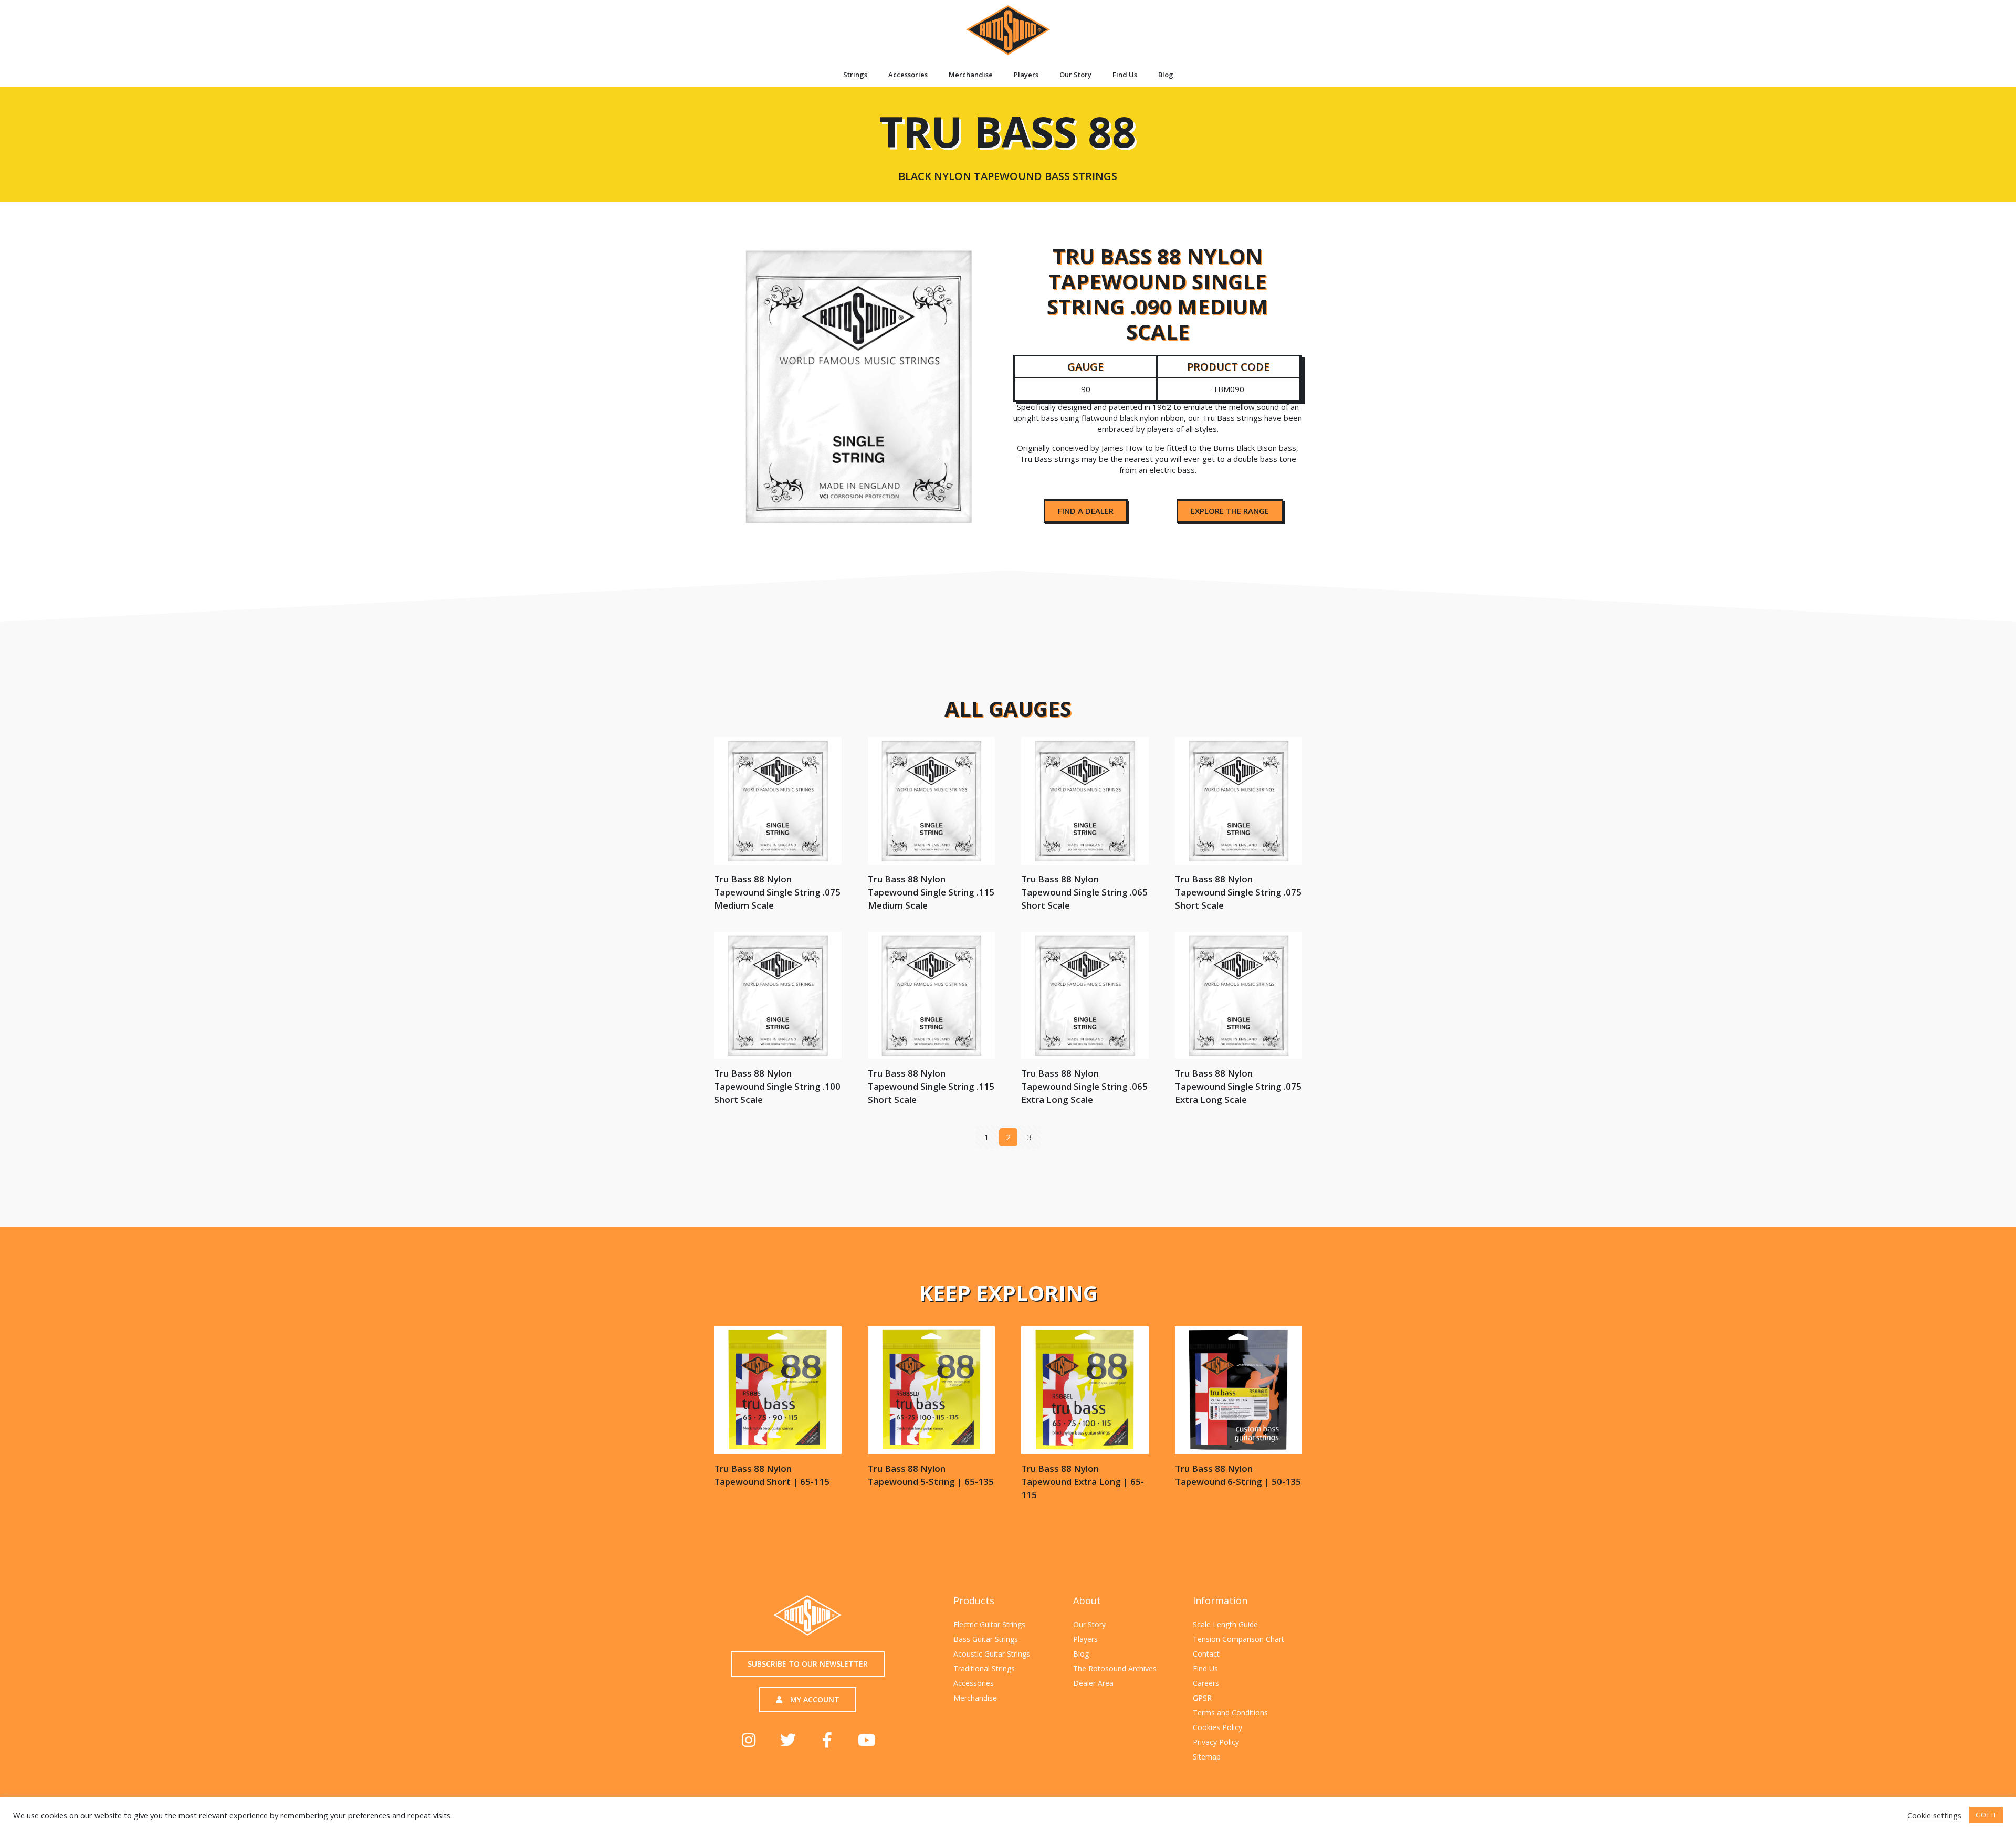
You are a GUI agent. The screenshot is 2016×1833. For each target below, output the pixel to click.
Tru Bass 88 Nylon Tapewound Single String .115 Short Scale (931, 1086)
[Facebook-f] (827, 1740)
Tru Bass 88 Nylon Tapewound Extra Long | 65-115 (1083, 1482)
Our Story (1075, 75)
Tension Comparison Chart (1238, 1639)
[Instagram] (749, 1740)
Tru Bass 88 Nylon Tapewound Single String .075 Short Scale (1238, 892)
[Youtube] (867, 1740)
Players (1026, 75)
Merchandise (971, 75)
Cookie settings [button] (1934, 1815)
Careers (1206, 1683)
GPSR (1202, 1698)
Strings (855, 75)
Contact (1206, 1654)
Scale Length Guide (1225, 1624)
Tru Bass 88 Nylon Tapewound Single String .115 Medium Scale (931, 892)
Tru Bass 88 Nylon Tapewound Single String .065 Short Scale (1084, 892)
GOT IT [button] (1986, 1815)
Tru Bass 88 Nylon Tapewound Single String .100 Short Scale (777, 1086)
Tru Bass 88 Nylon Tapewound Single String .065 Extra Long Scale (1084, 1086)
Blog (1166, 75)
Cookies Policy (1217, 1727)
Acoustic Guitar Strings (992, 1654)
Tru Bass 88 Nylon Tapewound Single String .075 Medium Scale (777, 892)
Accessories (908, 75)
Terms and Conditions (1230, 1713)
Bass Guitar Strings (986, 1639)
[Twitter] (788, 1740)
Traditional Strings (984, 1668)
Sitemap (1207, 1757)
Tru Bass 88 (1007, 142)
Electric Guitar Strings (989, 1624)
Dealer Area (1093, 1683)
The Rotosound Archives (1115, 1668)
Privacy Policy (1216, 1742)
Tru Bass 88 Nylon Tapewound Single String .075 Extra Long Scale (1238, 1086)
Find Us (1125, 75)
